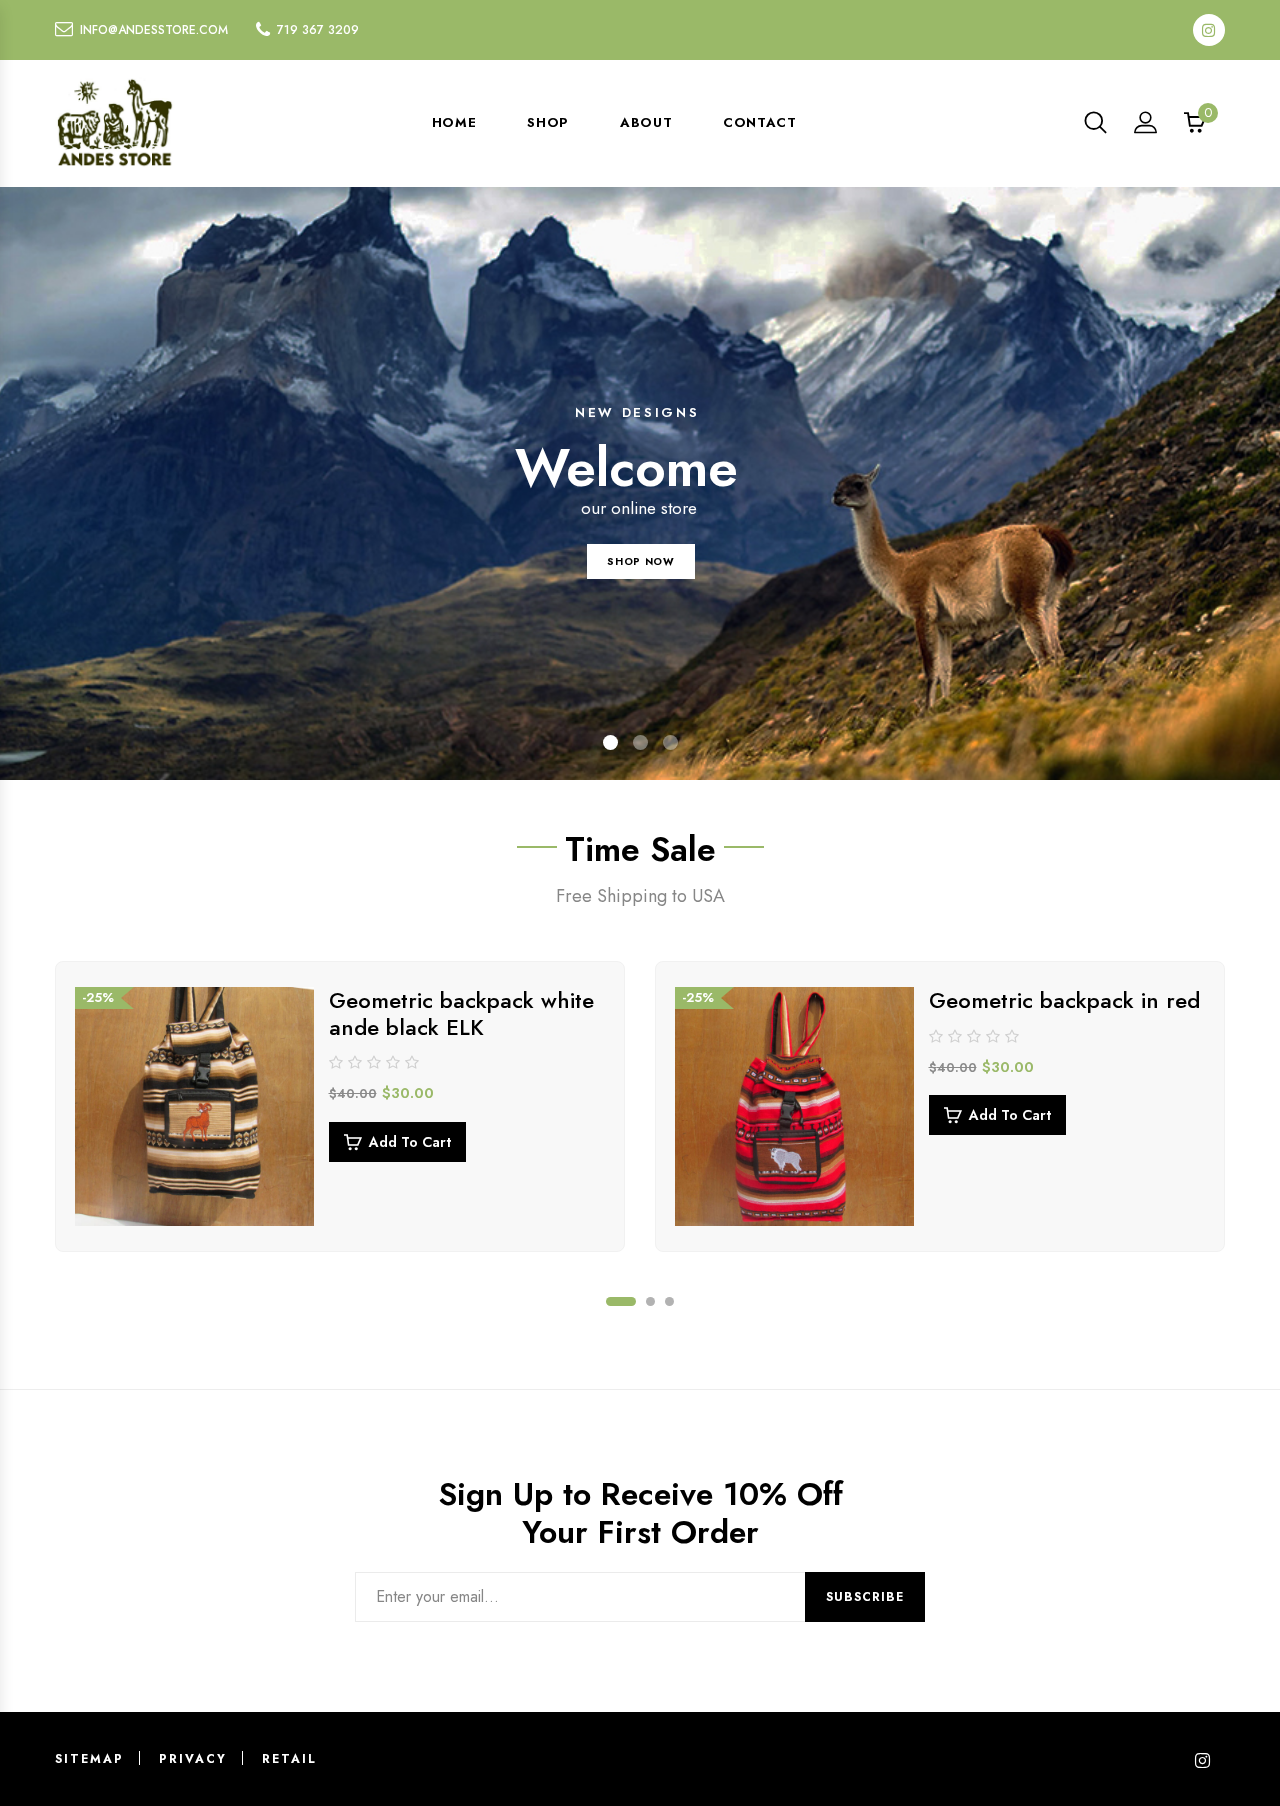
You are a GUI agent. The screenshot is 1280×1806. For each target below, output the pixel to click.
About (646, 122)
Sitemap (89, 1759)
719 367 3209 (318, 30)
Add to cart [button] (410, 1142)
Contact (760, 122)
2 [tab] (650, 1301)
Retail (289, 1759)
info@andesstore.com (154, 30)
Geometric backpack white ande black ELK (461, 1013)
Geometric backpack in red (1064, 1000)
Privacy (193, 1759)
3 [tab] (669, 1301)
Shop (548, 122)
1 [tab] (621, 1301)
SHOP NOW (640, 561)
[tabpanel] (340, 1106)
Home (454, 122)
